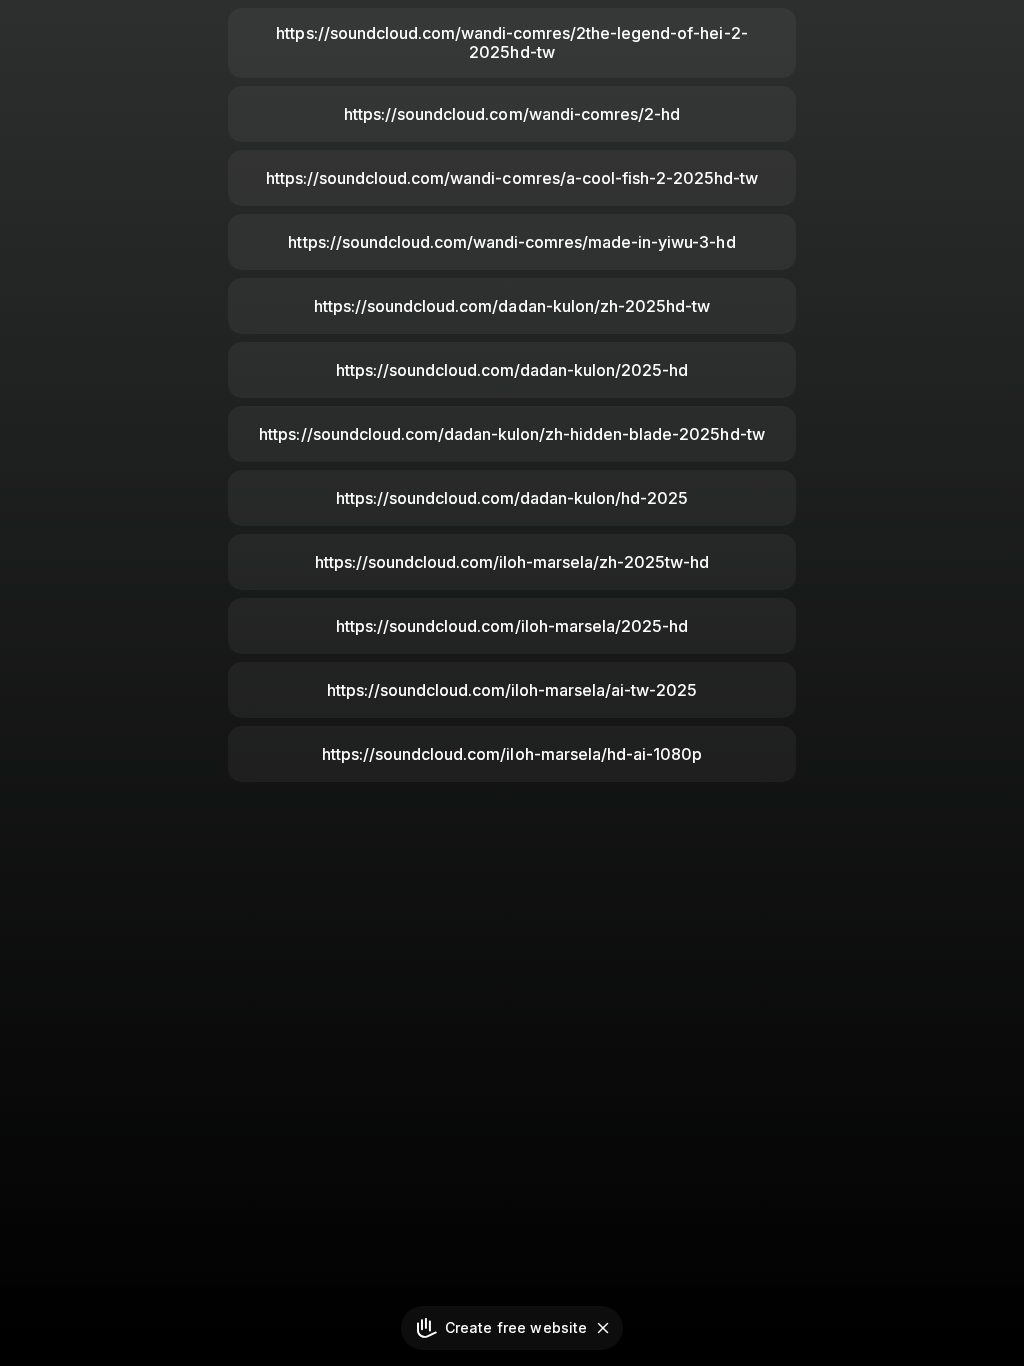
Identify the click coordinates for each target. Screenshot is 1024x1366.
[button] (603, 1328)
